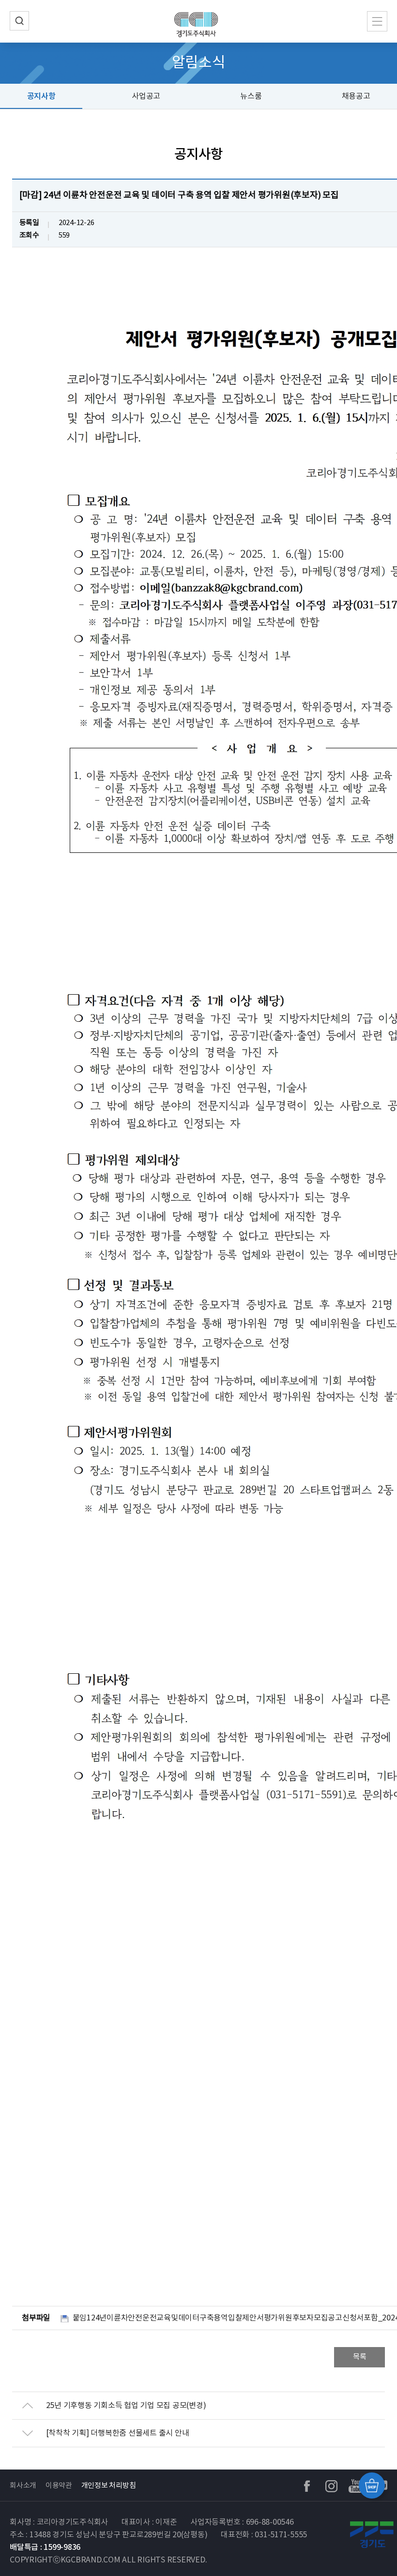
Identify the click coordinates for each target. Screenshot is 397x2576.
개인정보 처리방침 (109, 2486)
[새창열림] (373, 2537)
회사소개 (23, 2486)
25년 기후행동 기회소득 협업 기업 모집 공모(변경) (126, 2406)
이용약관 (59, 2486)
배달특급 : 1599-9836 (45, 2547)
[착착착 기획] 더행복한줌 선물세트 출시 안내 (118, 2433)
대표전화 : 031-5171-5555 (264, 2535)
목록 (360, 2357)
